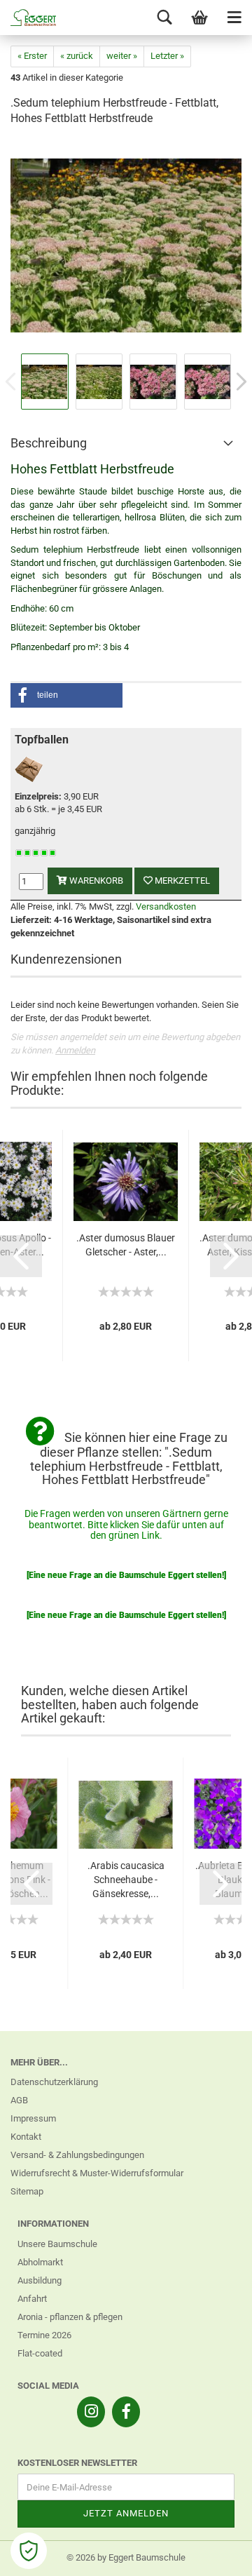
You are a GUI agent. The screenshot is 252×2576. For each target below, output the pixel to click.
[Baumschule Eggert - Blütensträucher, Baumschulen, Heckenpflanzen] (28, 18)
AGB (19, 2100)
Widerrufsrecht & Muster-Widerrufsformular (97, 2173)
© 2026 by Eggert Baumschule (126, 2557)
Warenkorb (95, 881)
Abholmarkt (40, 2262)
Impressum (33, 2118)
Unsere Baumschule (57, 2244)
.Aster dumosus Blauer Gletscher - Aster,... (126, 1245)
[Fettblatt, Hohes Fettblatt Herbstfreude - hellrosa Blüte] (126, 244)
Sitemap (27, 2191)
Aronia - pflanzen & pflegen (70, 2317)
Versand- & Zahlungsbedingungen (77, 2155)
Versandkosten (166, 906)
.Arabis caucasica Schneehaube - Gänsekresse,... (126, 1880)
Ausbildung (40, 2280)
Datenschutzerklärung (54, 2082)
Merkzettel (181, 881)
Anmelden (75, 1050)
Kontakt (26, 2137)
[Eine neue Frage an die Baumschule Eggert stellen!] (126, 1575)
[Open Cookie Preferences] (29, 2551)
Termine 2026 (44, 2335)
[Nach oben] (213, 2555)
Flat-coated (40, 2353)
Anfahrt (32, 2299)
